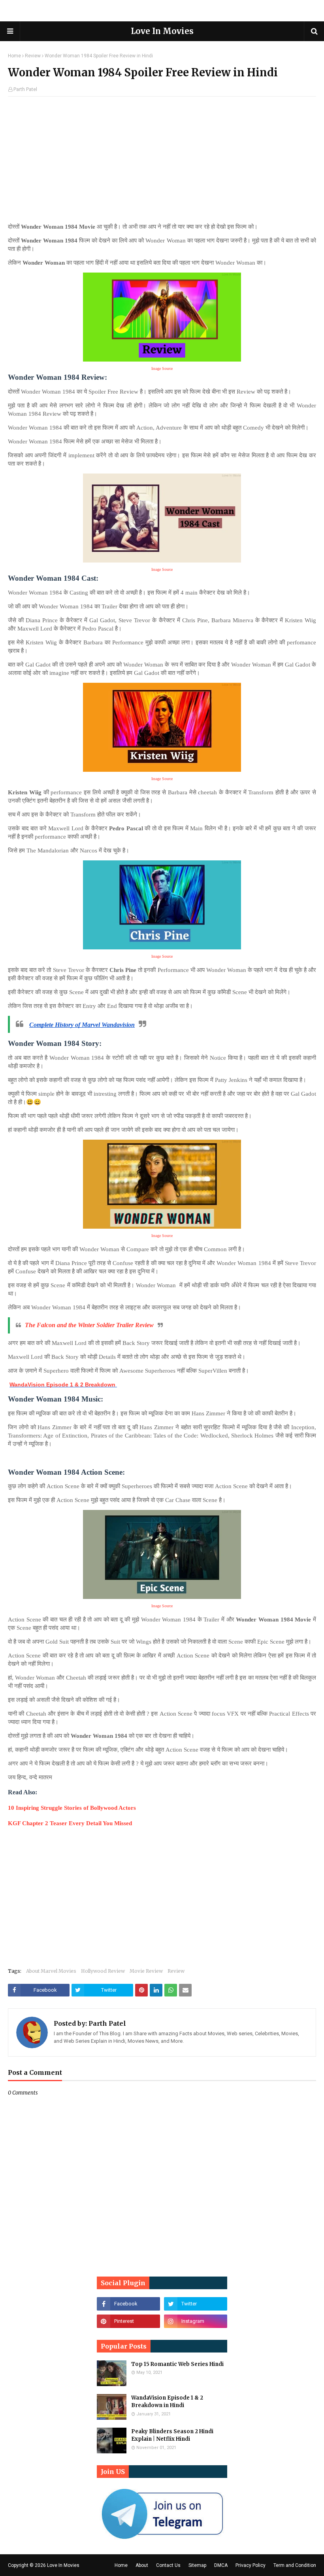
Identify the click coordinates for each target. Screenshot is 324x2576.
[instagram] (196, 2321)
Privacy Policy (251, 2565)
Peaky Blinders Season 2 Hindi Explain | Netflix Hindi (172, 2435)
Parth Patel (25, 89)
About (142, 2565)
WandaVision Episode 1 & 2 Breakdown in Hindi (167, 2402)
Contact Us (168, 2565)
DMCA (221, 2565)
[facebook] (128, 2304)
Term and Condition (295, 2565)
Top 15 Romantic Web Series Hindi (177, 2364)
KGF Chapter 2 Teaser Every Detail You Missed (71, 1823)
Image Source (162, 569)
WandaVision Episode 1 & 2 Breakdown (63, 1385)
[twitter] (196, 2304)
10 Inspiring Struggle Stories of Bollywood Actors (72, 1808)
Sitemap (197, 2565)
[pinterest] (128, 2321)
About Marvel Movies (51, 1971)
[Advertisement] (162, 162)
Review (33, 56)
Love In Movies (162, 31)
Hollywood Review (103, 1971)
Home (14, 56)
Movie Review (146, 1971)
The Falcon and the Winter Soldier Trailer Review (89, 1325)
